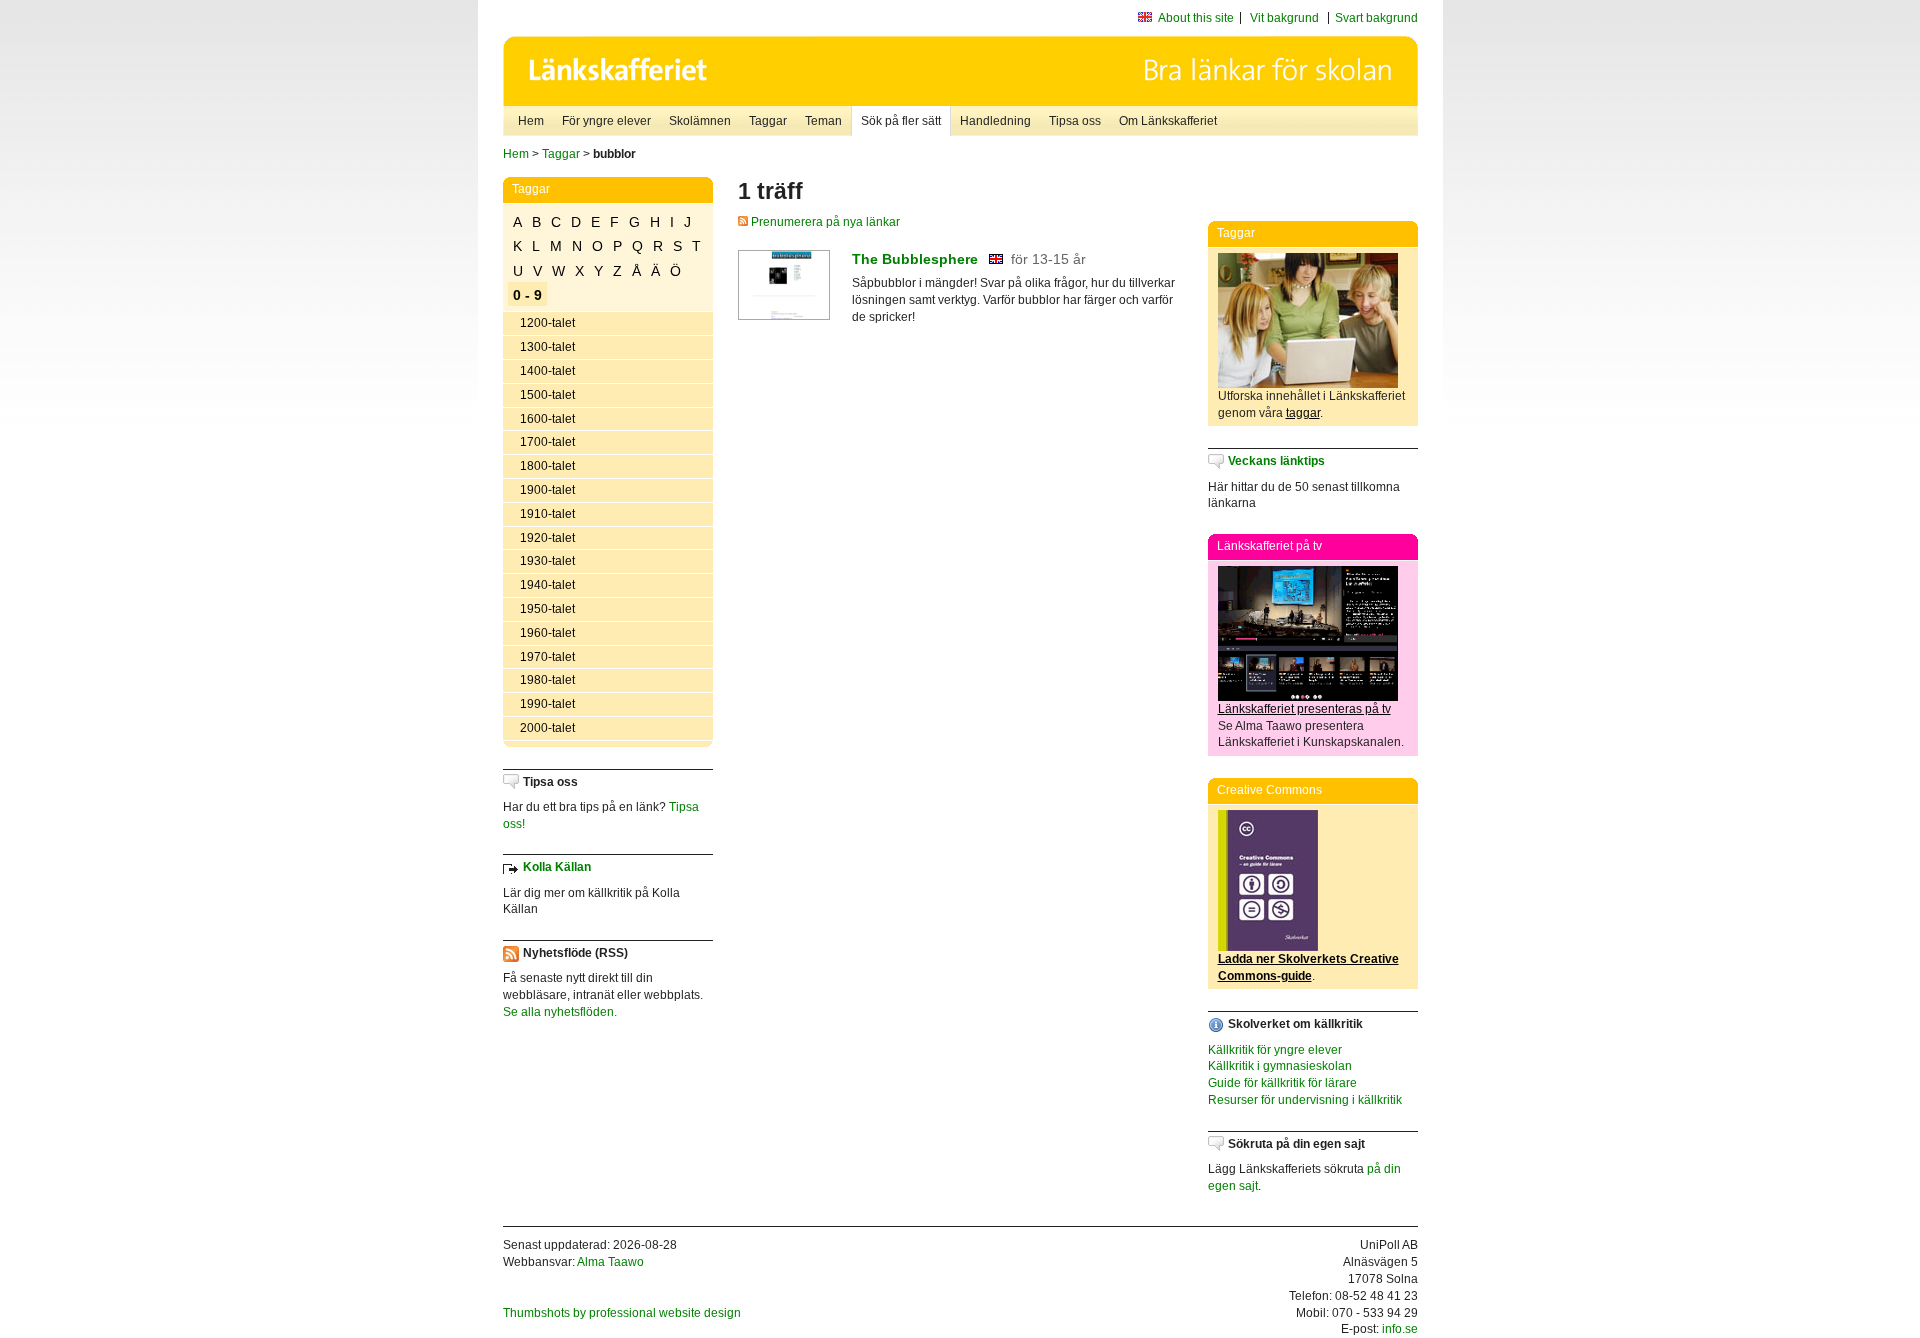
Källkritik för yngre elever (1275, 1050)
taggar (1303, 413)
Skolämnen (700, 121)
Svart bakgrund (1376, 18)
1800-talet (547, 466)
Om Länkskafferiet (1168, 121)
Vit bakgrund (1284, 18)
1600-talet (547, 419)
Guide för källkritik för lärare (1282, 1083)
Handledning (995, 121)
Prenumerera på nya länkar (824, 222)
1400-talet (547, 371)
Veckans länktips (1276, 461)
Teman (823, 121)
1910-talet (547, 514)
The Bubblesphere (915, 259)
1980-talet (547, 680)
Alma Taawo (610, 1262)
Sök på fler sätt (901, 121)
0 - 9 (527, 295)
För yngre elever (606, 121)
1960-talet (547, 633)
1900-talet (547, 490)
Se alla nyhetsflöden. (560, 1012)
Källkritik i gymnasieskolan (1280, 1066)
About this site (1196, 18)
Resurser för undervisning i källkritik (1305, 1100)
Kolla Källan (557, 867)
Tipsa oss (1075, 121)
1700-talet (547, 442)
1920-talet (547, 538)
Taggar (768, 121)
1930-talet (547, 561)
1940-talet (547, 585)
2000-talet (547, 728)
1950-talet (547, 609)
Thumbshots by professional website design (622, 1313)
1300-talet (547, 347)
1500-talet (547, 395)
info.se (1400, 1329)
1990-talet (547, 704)
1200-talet (547, 323)
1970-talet (547, 657)
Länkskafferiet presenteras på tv (1304, 709)
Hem (531, 121)
